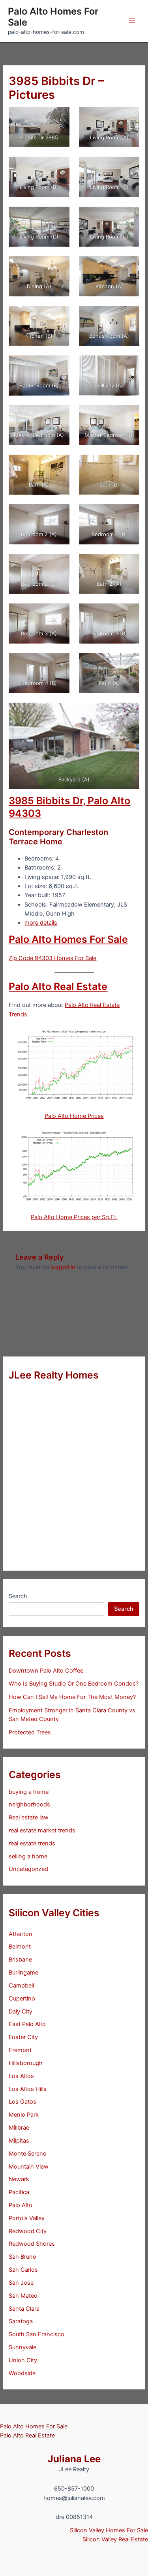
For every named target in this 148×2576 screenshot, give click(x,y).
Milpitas (19, 2141)
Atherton (21, 1934)
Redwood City (28, 2231)
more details (41, 923)
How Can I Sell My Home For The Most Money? (72, 1697)
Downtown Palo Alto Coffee (46, 1671)
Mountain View (29, 2167)
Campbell (21, 1986)
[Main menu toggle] (132, 21)
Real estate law (29, 1817)
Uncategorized (28, 1869)
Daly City (21, 2012)
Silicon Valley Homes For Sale (109, 2530)
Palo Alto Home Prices (74, 1116)
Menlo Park (24, 2115)
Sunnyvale (22, 2347)
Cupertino (22, 1999)
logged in (63, 1267)
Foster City (23, 2037)
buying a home (29, 1792)
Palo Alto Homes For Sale (53, 17)
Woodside (22, 2373)
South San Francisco (37, 2334)
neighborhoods (29, 1804)
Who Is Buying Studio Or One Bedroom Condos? (74, 1684)
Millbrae (19, 2128)
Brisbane (20, 1960)
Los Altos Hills (28, 2089)
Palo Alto (21, 2205)
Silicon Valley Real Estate (115, 2539)
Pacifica (19, 2192)
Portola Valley (27, 2218)
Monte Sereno (28, 2154)
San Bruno (22, 2257)
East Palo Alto (27, 2024)
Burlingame (23, 1973)
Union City (23, 2360)
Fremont (20, 2050)
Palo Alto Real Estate (58, 986)
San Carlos (23, 2270)
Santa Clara (24, 2309)
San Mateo (23, 2296)
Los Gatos (22, 2102)
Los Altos (21, 2076)
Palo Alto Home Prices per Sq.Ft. (74, 1217)
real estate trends (32, 1843)
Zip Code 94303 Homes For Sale (52, 958)
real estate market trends (42, 1830)
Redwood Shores (32, 2244)
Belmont (20, 1947)
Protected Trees (30, 1732)
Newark (19, 2179)
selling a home (28, 1856)
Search (18, 1596)
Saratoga (21, 2321)
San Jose (21, 2283)
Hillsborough (26, 2063)
